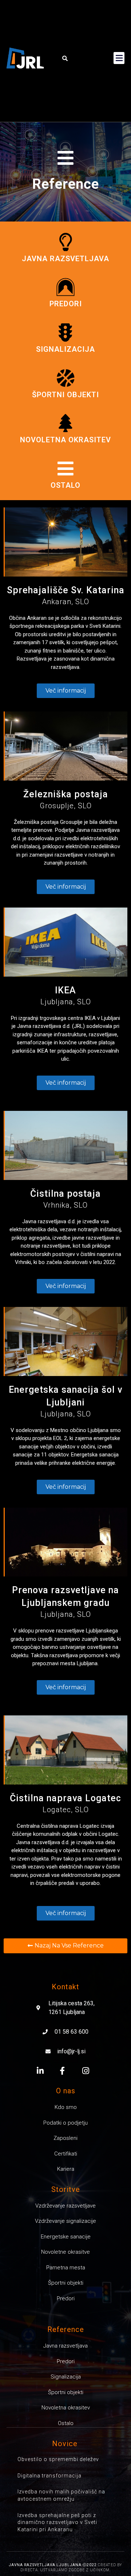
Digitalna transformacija (49, 2476)
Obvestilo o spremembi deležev (58, 2459)
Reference (66, 184)
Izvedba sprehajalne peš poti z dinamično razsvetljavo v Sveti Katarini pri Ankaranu (57, 2522)
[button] (65, 58)
